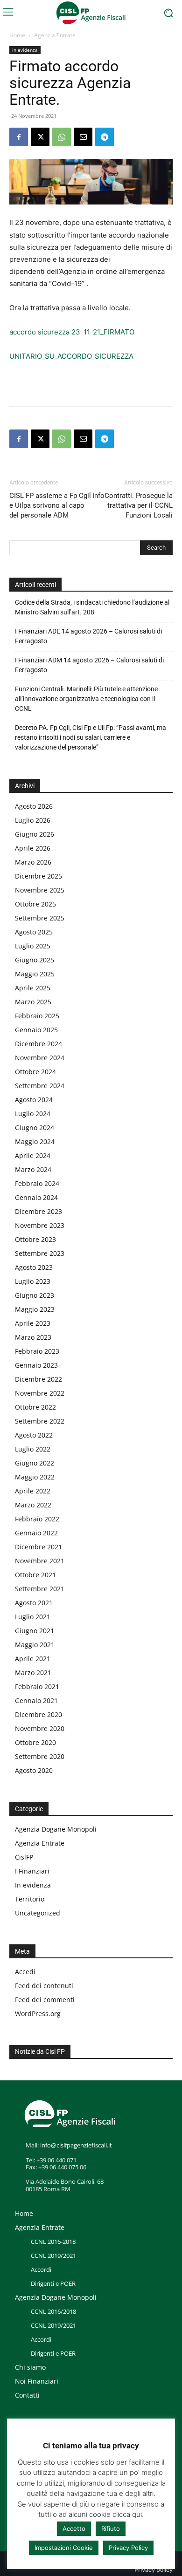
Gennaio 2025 (36, 1030)
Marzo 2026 (33, 862)
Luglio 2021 (33, 1617)
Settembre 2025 (40, 918)
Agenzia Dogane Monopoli (56, 1829)
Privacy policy (154, 2570)
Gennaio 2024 (36, 1197)
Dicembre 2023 (38, 1211)
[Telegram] (105, 137)
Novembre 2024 (40, 1058)
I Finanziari (32, 1871)
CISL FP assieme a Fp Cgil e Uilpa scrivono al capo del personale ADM (50, 505)
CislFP (24, 1857)
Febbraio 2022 (37, 1519)
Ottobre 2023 (35, 1239)
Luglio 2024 (33, 1114)
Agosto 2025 (34, 932)
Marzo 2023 (33, 1337)
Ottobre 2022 (35, 1407)
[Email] (83, 137)
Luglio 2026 (33, 820)
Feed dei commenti (45, 2000)
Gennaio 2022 (36, 1533)
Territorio (30, 1899)
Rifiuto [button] (111, 2528)
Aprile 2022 (33, 1491)
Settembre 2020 (40, 1756)
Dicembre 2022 (38, 1379)
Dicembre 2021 (38, 1547)
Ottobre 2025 (35, 904)
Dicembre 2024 (38, 1044)
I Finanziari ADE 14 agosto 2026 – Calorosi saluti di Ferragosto (88, 636)
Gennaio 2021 (36, 1700)
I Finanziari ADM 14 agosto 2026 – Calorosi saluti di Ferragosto (89, 665)
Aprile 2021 (33, 1659)
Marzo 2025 (33, 1002)
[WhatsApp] (62, 137)
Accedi (25, 1972)
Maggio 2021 (35, 1645)
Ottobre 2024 (35, 1072)
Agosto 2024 (34, 1100)
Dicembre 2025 (38, 876)
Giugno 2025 (35, 960)
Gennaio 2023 (36, 1365)
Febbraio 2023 (37, 1351)
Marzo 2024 (33, 1169)
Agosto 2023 (34, 1267)
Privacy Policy (128, 2548)
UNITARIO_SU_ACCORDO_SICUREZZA (71, 356)
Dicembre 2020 (38, 1714)
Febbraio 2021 (37, 1687)
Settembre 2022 (40, 1421)
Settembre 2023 (40, 1253)
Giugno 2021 (35, 1631)
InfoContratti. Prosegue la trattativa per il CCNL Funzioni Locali (133, 505)
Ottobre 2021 (35, 1575)
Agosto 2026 (34, 806)
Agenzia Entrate (55, 35)
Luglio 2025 (33, 946)
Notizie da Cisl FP (40, 2051)
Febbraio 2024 (37, 1183)
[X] (40, 137)
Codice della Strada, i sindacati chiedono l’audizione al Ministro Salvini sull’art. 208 (92, 607)
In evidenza (25, 50)
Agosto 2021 (34, 1603)
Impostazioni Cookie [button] (64, 2548)
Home (17, 35)
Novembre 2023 (40, 1225)
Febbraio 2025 (37, 1016)
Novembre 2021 (40, 1561)
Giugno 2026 (35, 834)
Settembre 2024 (40, 1086)
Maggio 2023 (35, 1309)
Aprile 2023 (33, 1323)
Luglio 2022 (33, 1449)
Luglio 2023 (33, 1281)
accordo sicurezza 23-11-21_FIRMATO (72, 332)
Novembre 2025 (40, 890)
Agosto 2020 (34, 1770)
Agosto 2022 (34, 1435)
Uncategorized (38, 1913)
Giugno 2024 (35, 1128)
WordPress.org (38, 2014)
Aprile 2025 (33, 988)
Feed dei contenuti (44, 1986)
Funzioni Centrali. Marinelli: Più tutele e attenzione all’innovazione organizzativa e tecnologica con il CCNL (86, 699)
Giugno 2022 (35, 1463)
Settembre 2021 (40, 1589)
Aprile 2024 (33, 1155)
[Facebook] (19, 137)
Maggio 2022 (35, 1477)
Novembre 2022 (40, 1393)
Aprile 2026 (33, 848)
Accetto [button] (74, 2528)
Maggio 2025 (35, 974)
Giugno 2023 (35, 1295)
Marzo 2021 (33, 1673)
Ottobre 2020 (35, 1742)
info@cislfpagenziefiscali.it (76, 2145)
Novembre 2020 (40, 1728)
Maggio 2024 (35, 1141)
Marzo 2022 (33, 1505)
